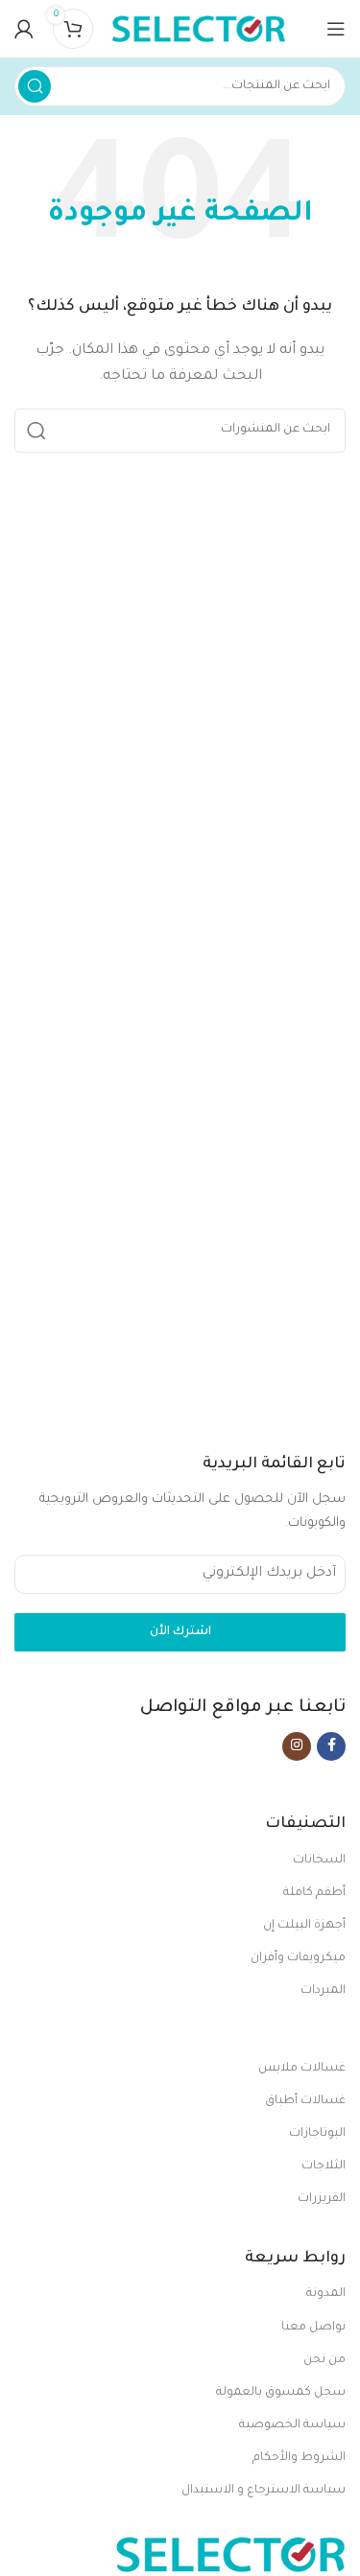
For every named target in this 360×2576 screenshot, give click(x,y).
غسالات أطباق (305, 2101)
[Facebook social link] (331, 1746)
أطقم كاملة (314, 1893)
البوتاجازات (317, 2134)
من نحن (324, 2360)
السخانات (319, 1861)
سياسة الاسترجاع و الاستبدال (264, 2491)
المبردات (323, 1991)
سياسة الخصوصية (292, 2425)
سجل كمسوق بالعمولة (281, 2393)
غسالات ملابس (302, 2069)
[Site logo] (199, 29)
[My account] (24, 29)
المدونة (326, 2294)
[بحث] (35, 86)
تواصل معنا (313, 2328)
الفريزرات (322, 2199)
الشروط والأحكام (299, 2458)
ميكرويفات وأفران (298, 1958)
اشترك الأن (180, 1632)
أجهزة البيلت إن (304, 1926)
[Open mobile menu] (336, 29)
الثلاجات (324, 2166)
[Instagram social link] (297, 1746)
